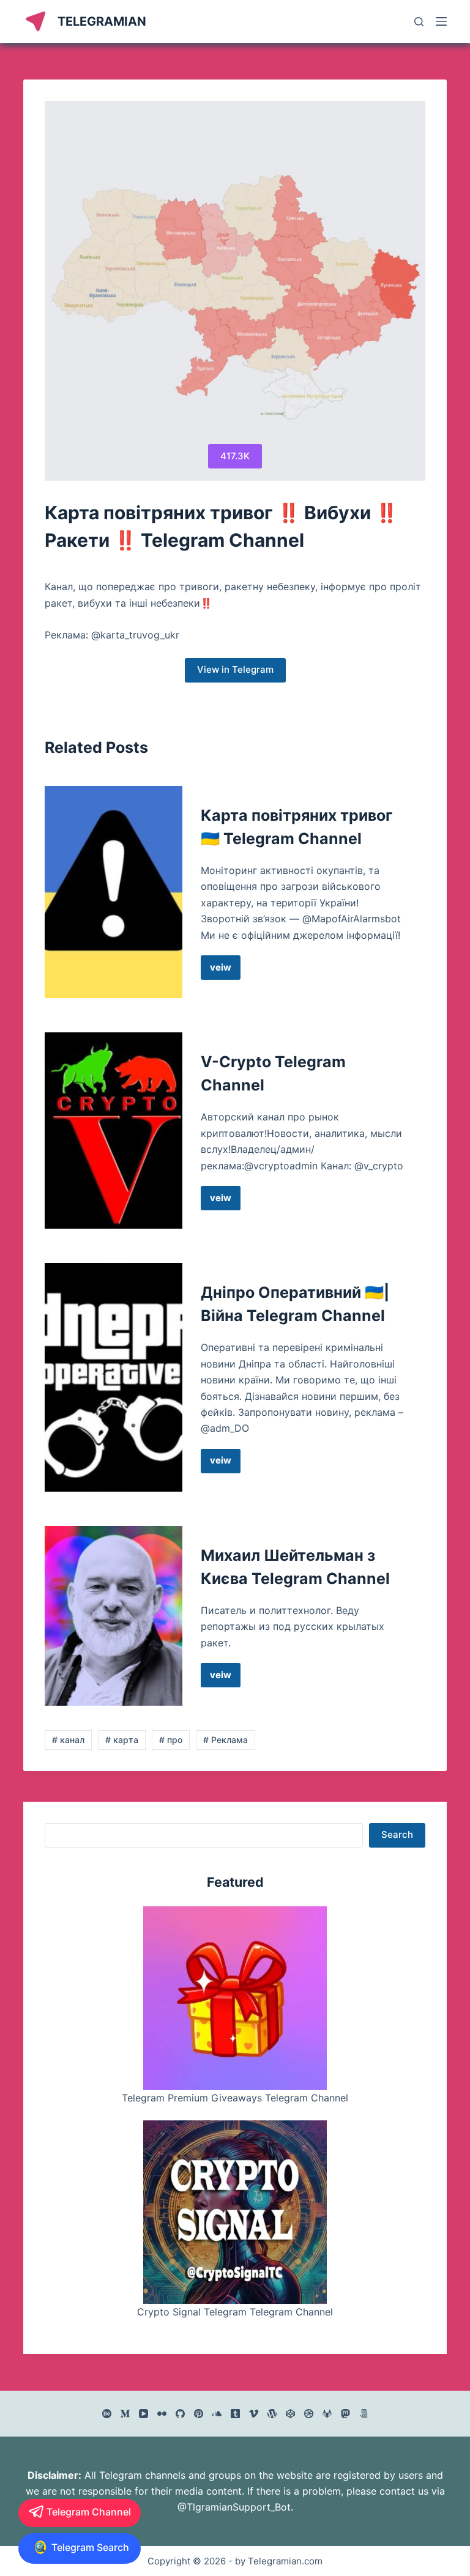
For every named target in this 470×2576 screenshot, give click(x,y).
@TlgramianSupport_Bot (234, 2507)
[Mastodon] (345, 2414)
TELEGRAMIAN (102, 21)
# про (171, 1740)
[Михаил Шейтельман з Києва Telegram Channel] (113, 1616)
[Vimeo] (254, 2414)
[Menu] (441, 21)
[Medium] (125, 2414)
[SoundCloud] (217, 2414)
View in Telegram (235, 669)
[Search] (419, 22)
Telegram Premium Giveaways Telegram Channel (235, 2098)
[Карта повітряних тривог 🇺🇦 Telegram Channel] (113, 892)
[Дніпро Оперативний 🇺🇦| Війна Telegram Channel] (113, 1377)
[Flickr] (162, 2414)
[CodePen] (290, 2414)
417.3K (235, 456)
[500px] (364, 2414)
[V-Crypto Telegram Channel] (113, 1131)
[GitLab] (327, 2414)
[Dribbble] (309, 2414)
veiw (225, 971)
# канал (68, 1740)
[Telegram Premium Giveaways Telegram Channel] (235, 1998)
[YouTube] (144, 2414)
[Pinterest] (199, 2414)
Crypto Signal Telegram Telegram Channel (235, 2312)
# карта (122, 1740)
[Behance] (107, 2414)
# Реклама (226, 1740)
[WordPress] (272, 2414)
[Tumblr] (235, 2414)
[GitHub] (180, 2414)
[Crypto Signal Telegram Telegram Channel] (235, 2212)
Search (397, 1834)
